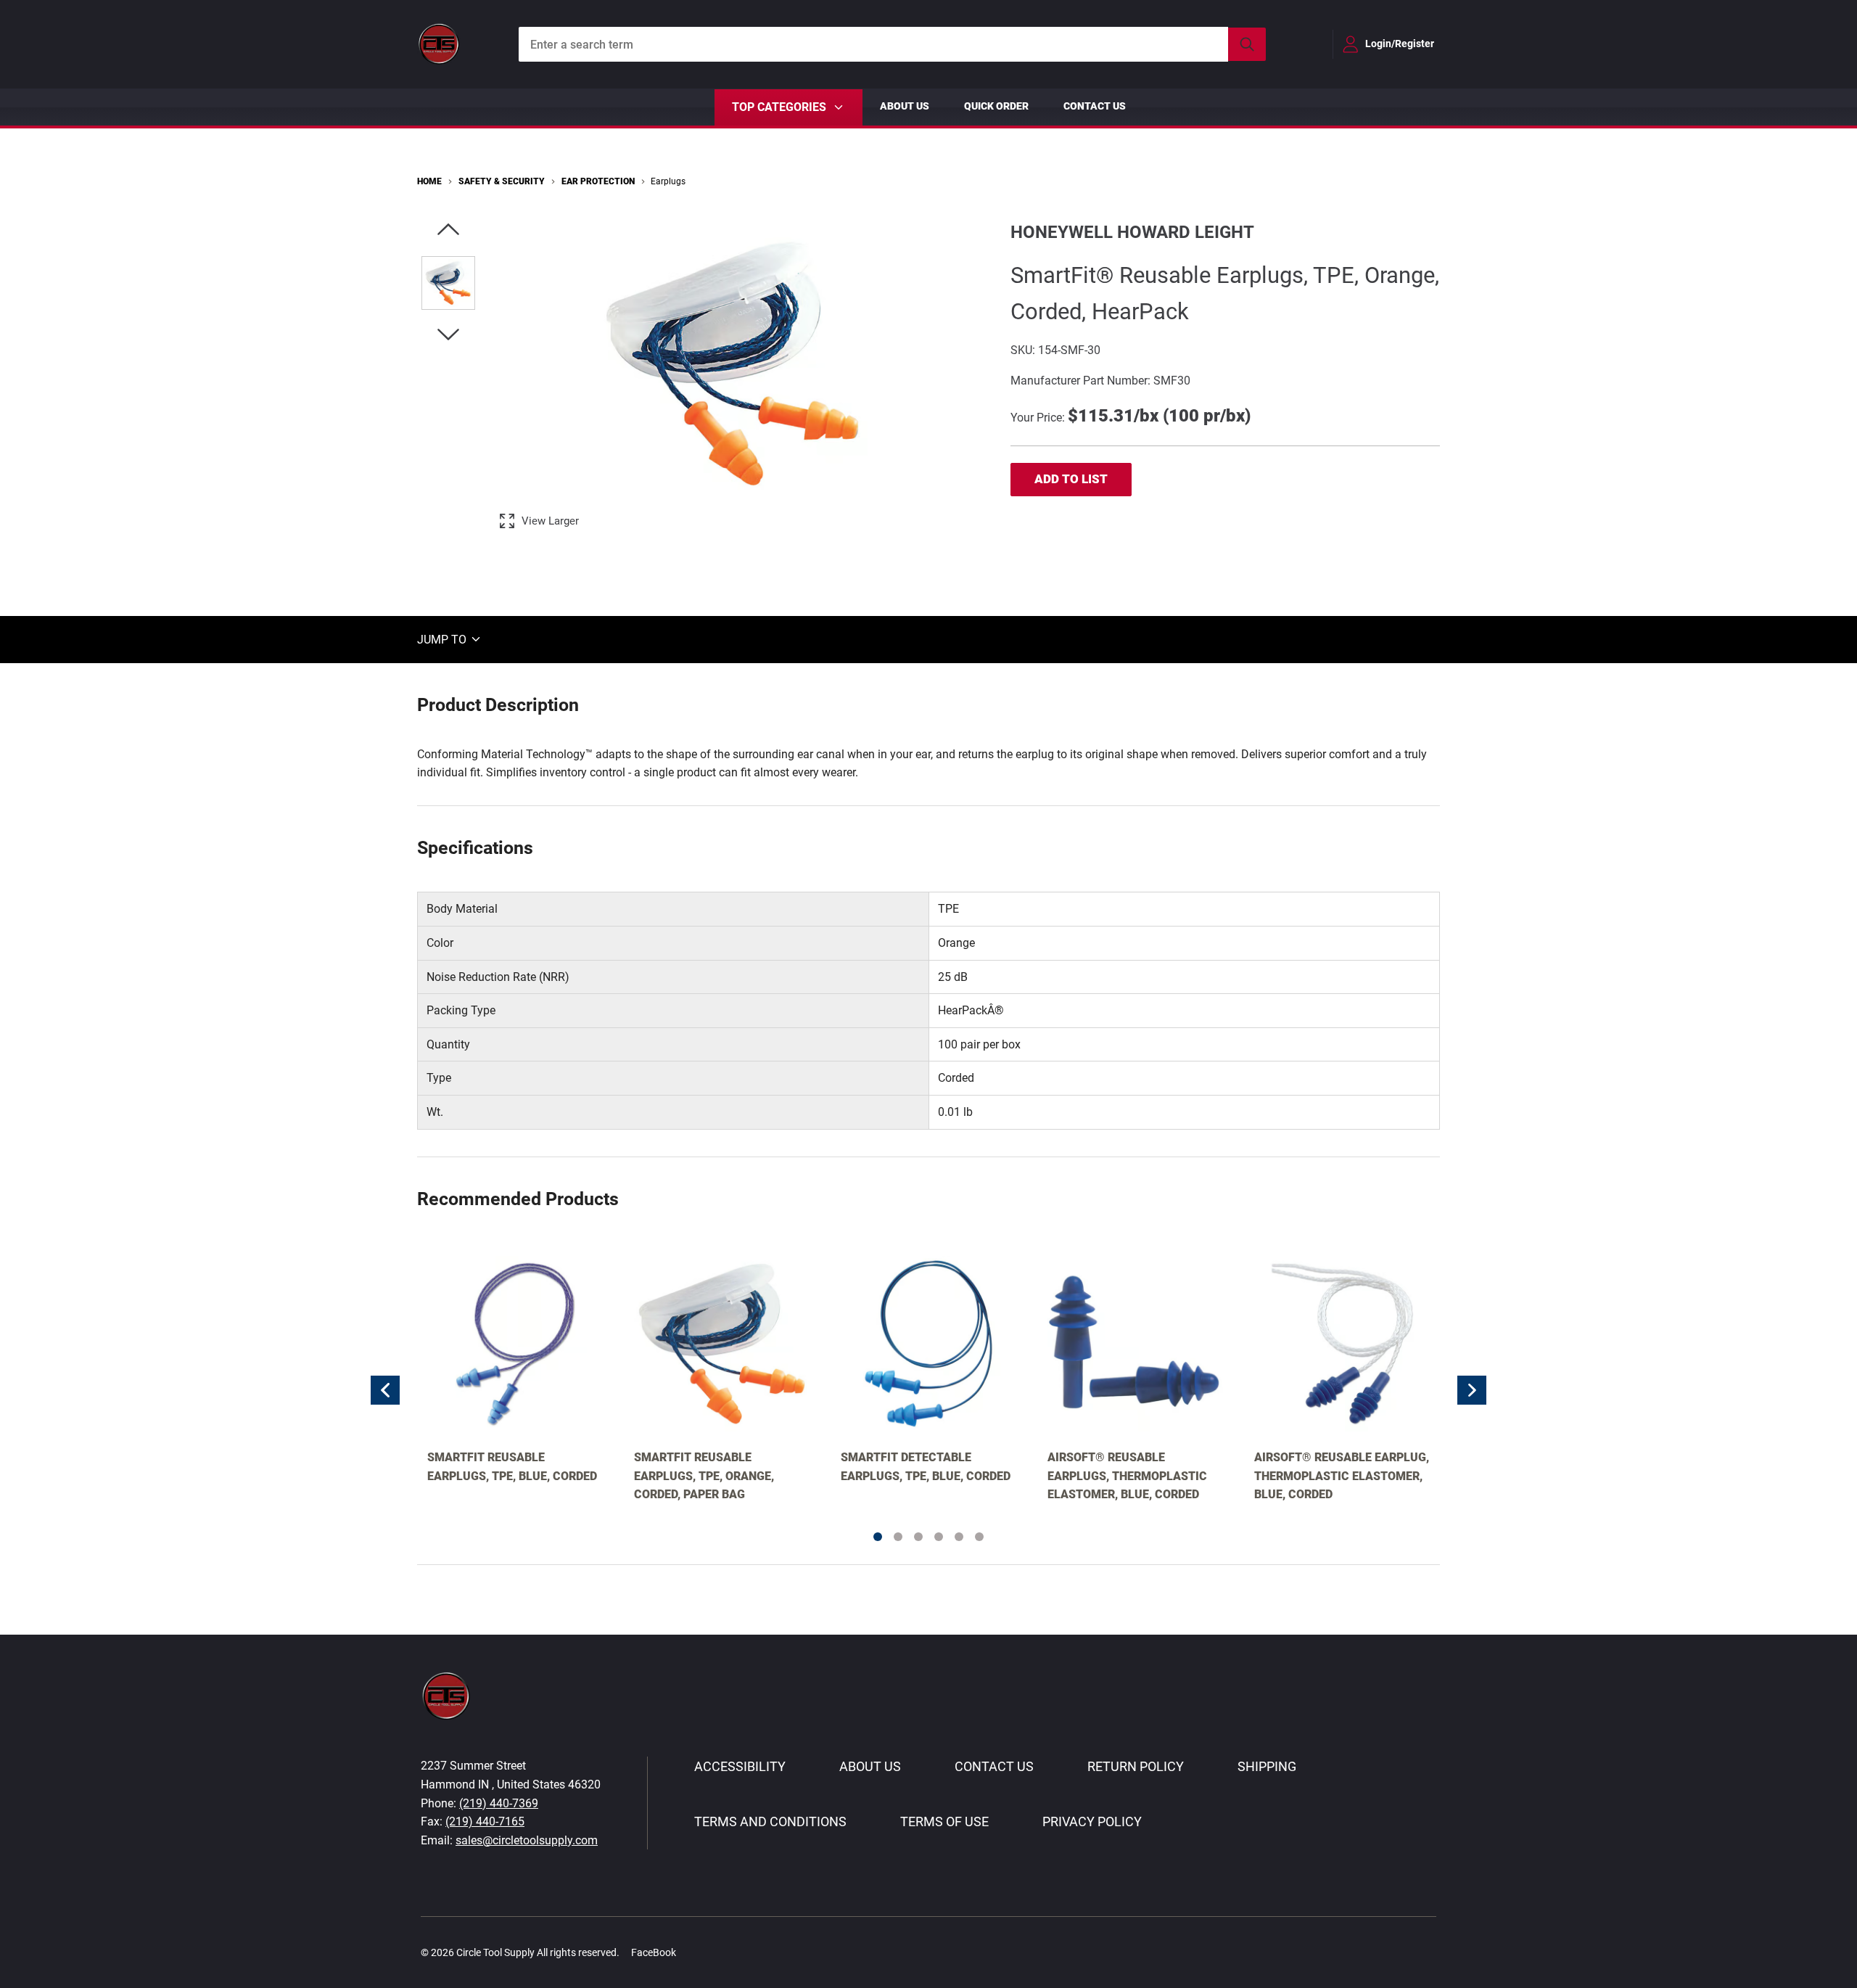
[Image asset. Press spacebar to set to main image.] (448, 283)
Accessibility (740, 1766)
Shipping (1267, 1766)
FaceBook (654, 1952)
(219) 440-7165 (485, 1821)
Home (429, 181)
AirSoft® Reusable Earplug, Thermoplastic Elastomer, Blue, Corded (1342, 1476)
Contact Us (1095, 106)
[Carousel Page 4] (939, 1537)
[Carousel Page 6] (979, 1537)
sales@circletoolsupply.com (527, 1840)
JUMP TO (443, 639)
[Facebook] (695, 1952)
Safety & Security (502, 181)
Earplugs (668, 181)
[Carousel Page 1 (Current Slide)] (878, 1537)
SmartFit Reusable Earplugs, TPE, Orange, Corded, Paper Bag (704, 1476)
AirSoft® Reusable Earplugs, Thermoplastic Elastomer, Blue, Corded (1127, 1476)
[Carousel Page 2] (898, 1537)
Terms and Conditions (770, 1821)
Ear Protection (598, 181)
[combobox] (892, 44)
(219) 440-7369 (499, 1803)
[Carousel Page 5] (959, 1537)
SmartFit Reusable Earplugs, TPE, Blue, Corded (512, 1467)
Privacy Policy (1092, 1821)
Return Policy (1136, 1766)
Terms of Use (944, 1821)
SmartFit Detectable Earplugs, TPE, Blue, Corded (926, 1467)
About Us (905, 106)
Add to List (1071, 479)
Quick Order (996, 106)
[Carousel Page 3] (918, 1537)
